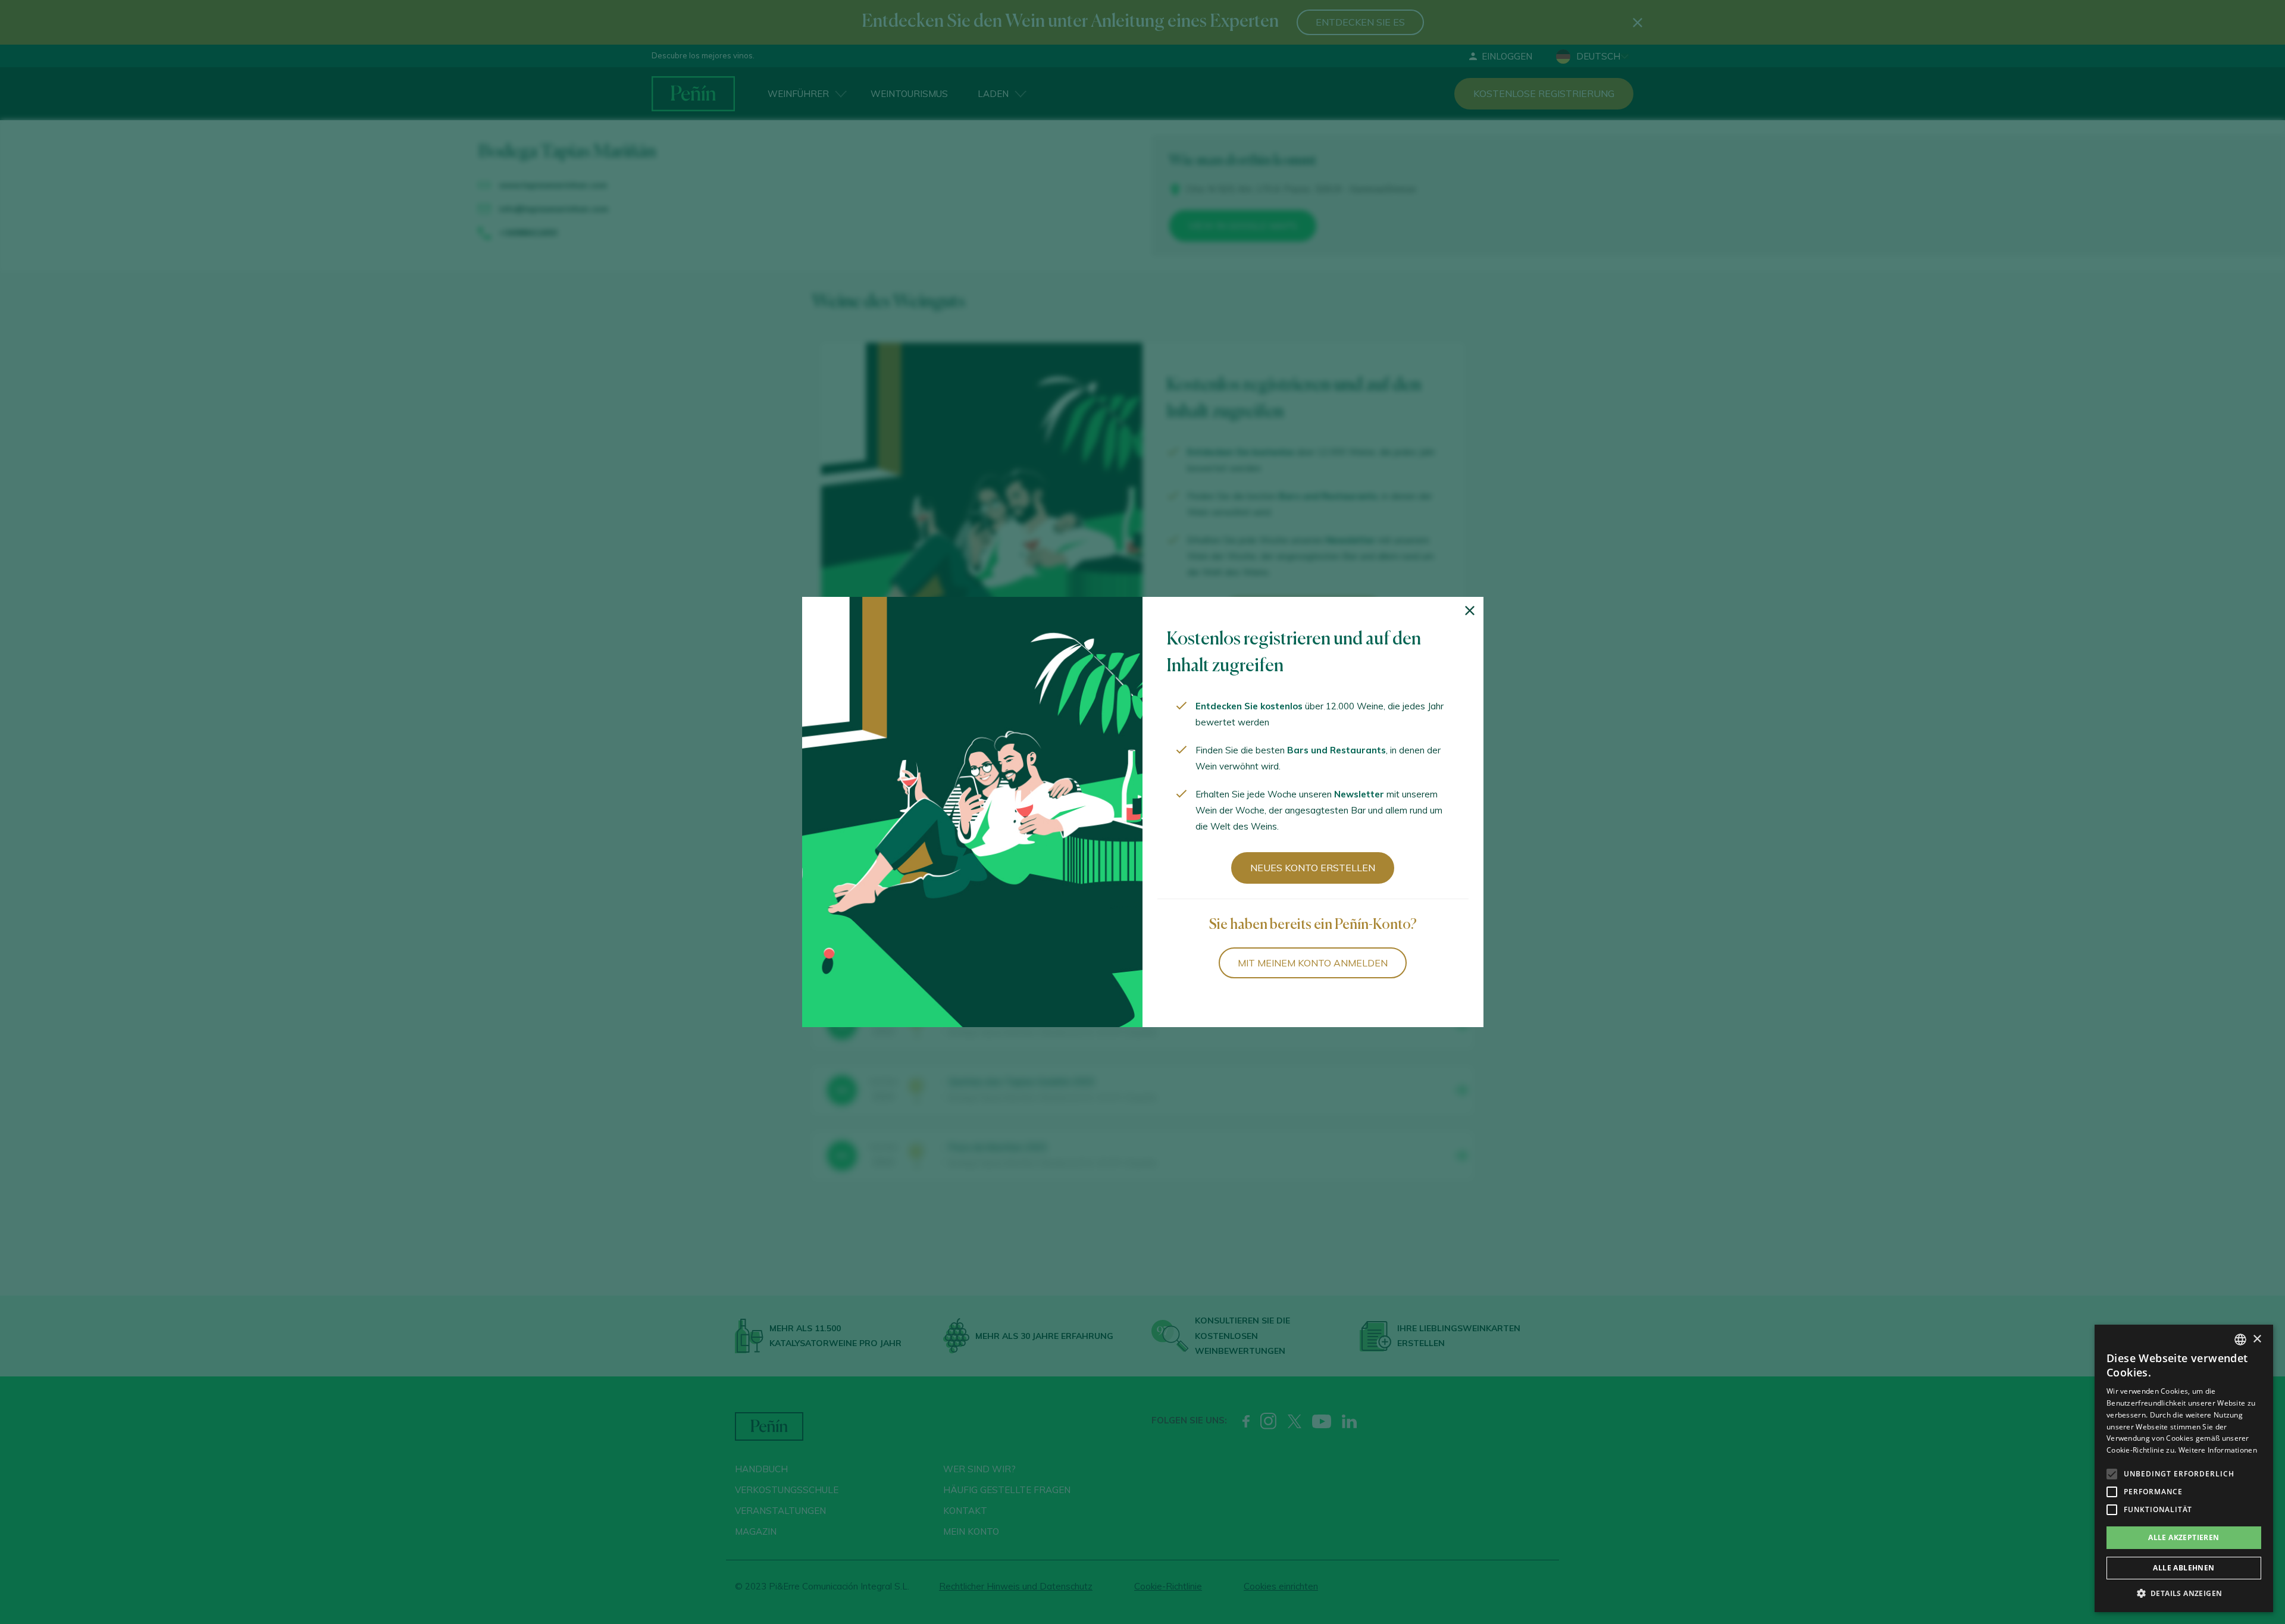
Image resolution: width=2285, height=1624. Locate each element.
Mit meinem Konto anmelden (1313, 963)
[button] (2184, 1594)
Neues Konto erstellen (1313, 868)
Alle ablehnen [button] (2184, 1568)
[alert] (2184, 1468)
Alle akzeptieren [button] (2184, 1537)
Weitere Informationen (2218, 1450)
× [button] (2257, 1339)
